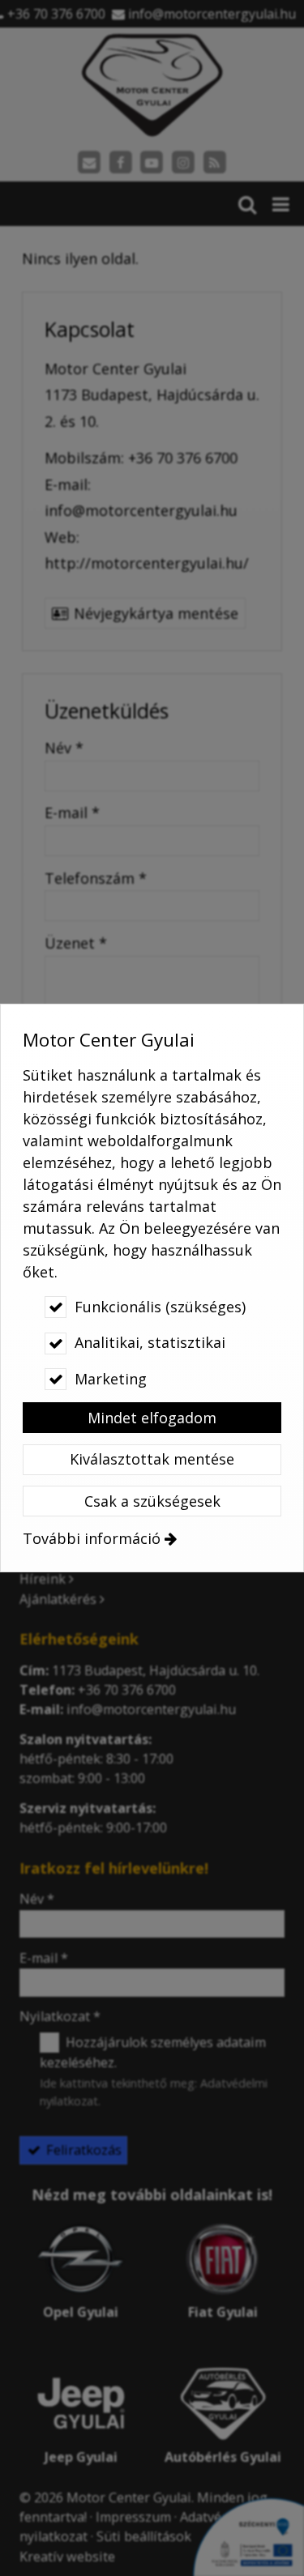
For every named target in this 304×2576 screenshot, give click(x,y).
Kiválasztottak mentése (152, 1459)
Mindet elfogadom (152, 1418)
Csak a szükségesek (152, 1501)
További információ (92, 1538)
